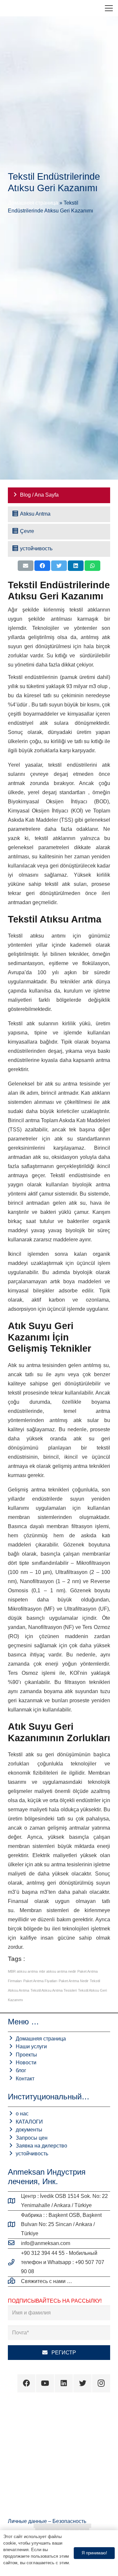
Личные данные (28, 2521)
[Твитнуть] (59, 566)
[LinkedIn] (64, 2383)
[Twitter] (82, 2383)
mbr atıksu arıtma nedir (58, 1971)
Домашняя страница (33, 203)
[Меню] (109, 8)
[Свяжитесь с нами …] (14, 2281)
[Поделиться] (42, 566)
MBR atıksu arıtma (23, 1971)
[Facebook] (26, 2383)
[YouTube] (45, 2383)
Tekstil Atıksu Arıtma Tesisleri (54, 1990)
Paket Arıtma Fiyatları (40, 1981)
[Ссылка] (10, 8)
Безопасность (69, 2521)
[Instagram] (101, 2383)
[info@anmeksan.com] (14, 2243)
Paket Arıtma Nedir (74, 1981)
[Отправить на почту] (26, 566)
